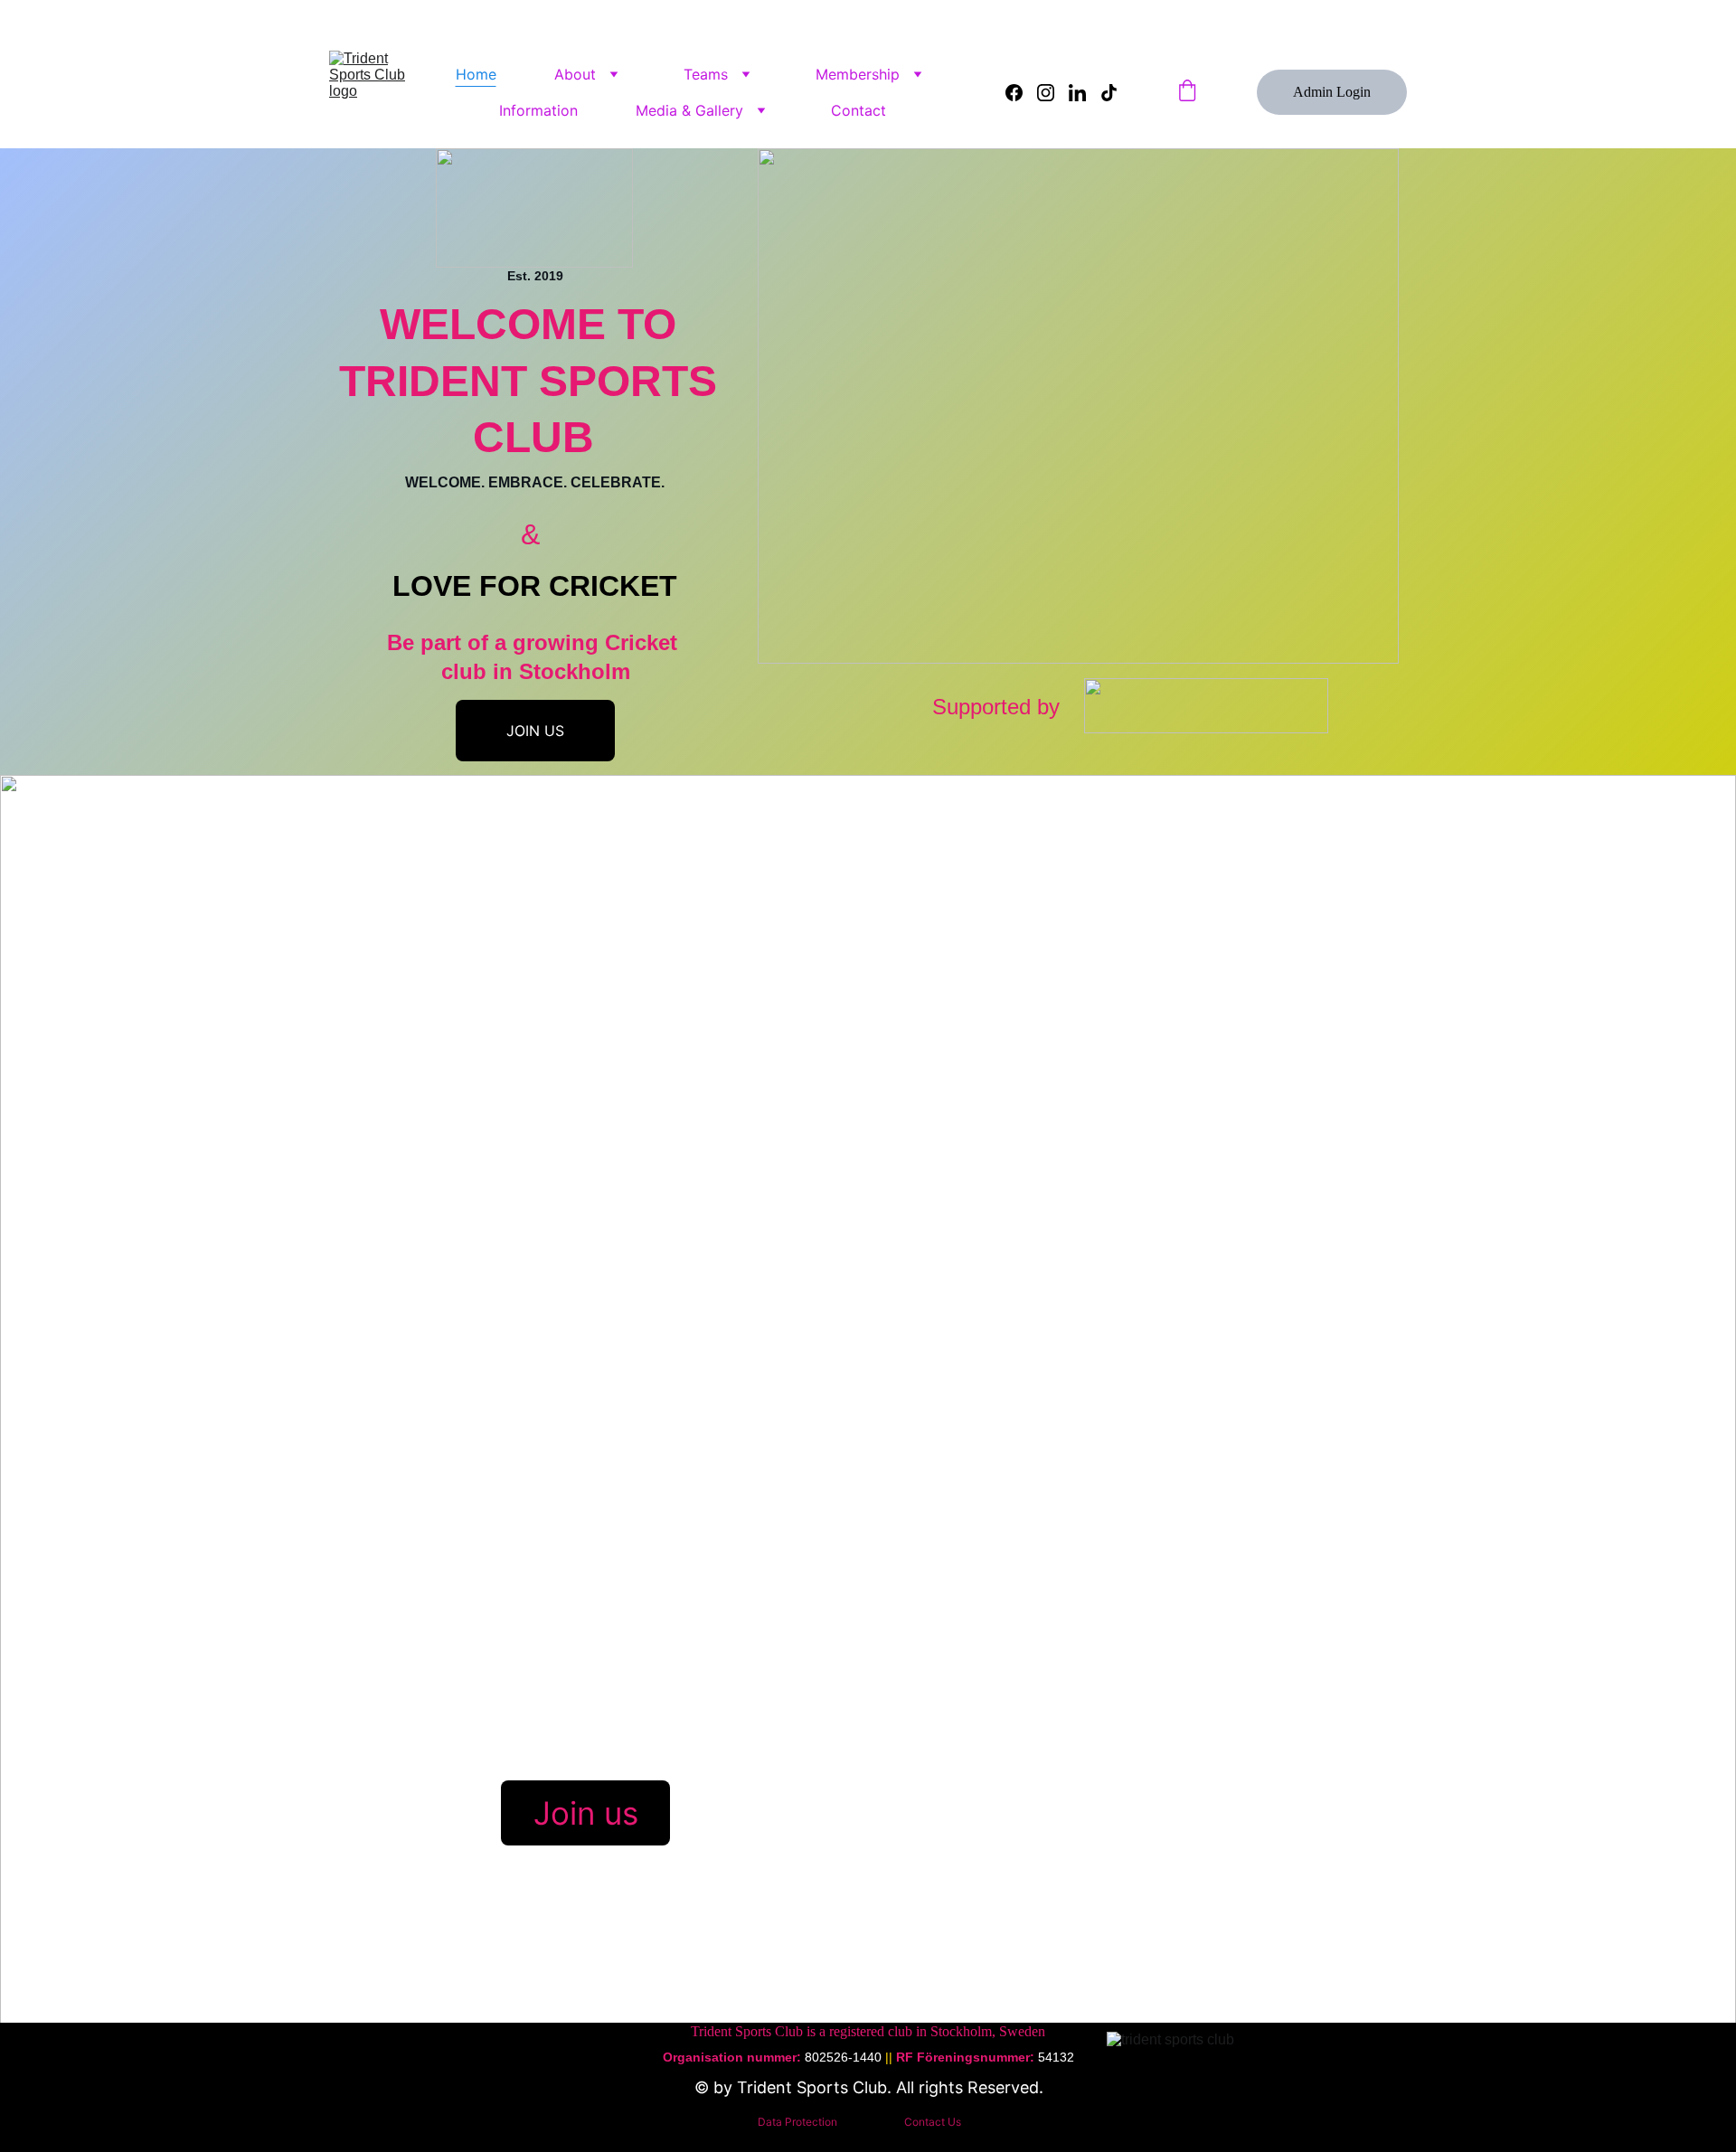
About (575, 74)
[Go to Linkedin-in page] (1085, 93)
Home (476, 74)
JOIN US (535, 731)
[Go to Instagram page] (1053, 93)
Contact (859, 110)
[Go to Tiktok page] (1109, 93)
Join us (586, 1813)
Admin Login (1332, 92)
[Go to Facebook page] (1021, 93)
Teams (706, 74)
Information (538, 110)
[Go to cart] (1187, 92)
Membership (858, 74)
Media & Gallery (689, 110)
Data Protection (797, 2122)
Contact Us (933, 2122)
